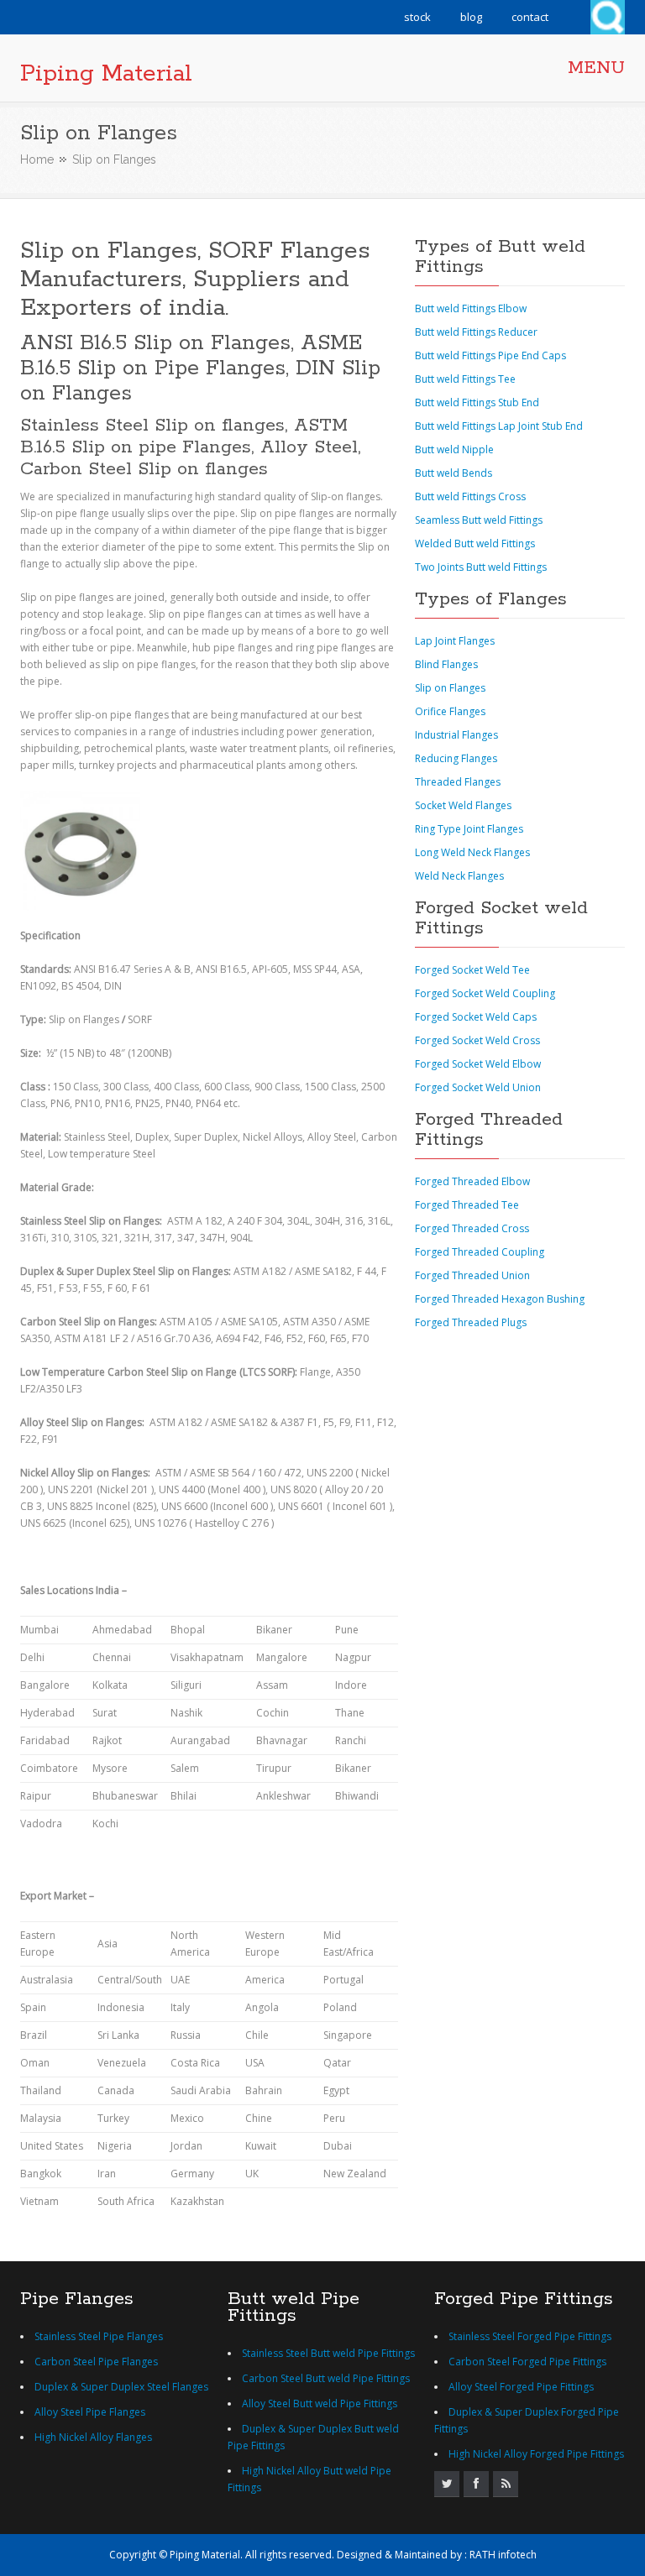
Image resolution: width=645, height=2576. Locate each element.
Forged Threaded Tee (467, 1205)
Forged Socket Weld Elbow (478, 1064)
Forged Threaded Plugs (471, 1322)
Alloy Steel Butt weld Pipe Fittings (320, 2404)
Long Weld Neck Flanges (472, 852)
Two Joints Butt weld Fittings (481, 567)
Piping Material (106, 74)
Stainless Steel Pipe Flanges (99, 2336)
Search (608, 17)
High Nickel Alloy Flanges (93, 2437)
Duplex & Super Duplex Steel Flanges (121, 2387)
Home (37, 159)
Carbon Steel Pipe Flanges (96, 2362)
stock (417, 17)
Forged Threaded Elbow (472, 1181)
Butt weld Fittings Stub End (477, 402)
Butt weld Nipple (454, 449)
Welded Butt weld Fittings (475, 543)
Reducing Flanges (456, 758)
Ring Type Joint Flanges (469, 829)
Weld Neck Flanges (459, 876)
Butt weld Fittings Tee (465, 379)
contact (530, 17)
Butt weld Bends (454, 473)
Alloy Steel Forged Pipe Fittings (521, 2387)
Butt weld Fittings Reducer (476, 332)
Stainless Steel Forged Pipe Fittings (530, 2336)
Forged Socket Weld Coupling (485, 993)
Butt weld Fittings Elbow (471, 308)
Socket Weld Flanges (463, 805)
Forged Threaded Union (472, 1275)
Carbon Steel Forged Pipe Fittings (527, 2362)
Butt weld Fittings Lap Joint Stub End (499, 426)
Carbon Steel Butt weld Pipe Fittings (326, 2378)
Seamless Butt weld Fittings (479, 520)
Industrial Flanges (456, 735)
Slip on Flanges (450, 688)
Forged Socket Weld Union (478, 1087)
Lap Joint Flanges (455, 641)
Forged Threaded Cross (472, 1228)
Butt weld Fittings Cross (470, 496)
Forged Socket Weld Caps (476, 1017)
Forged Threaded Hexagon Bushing (500, 1299)
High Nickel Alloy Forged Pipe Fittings (536, 2454)
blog (471, 17)
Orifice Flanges (450, 711)
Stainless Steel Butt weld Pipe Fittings (328, 2353)
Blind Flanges (446, 664)
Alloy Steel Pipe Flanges (90, 2412)
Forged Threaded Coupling (480, 1252)
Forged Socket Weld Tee (472, 970)
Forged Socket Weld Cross (477, 1040)
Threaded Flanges (458, 782)
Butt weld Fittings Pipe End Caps (490, 355)
